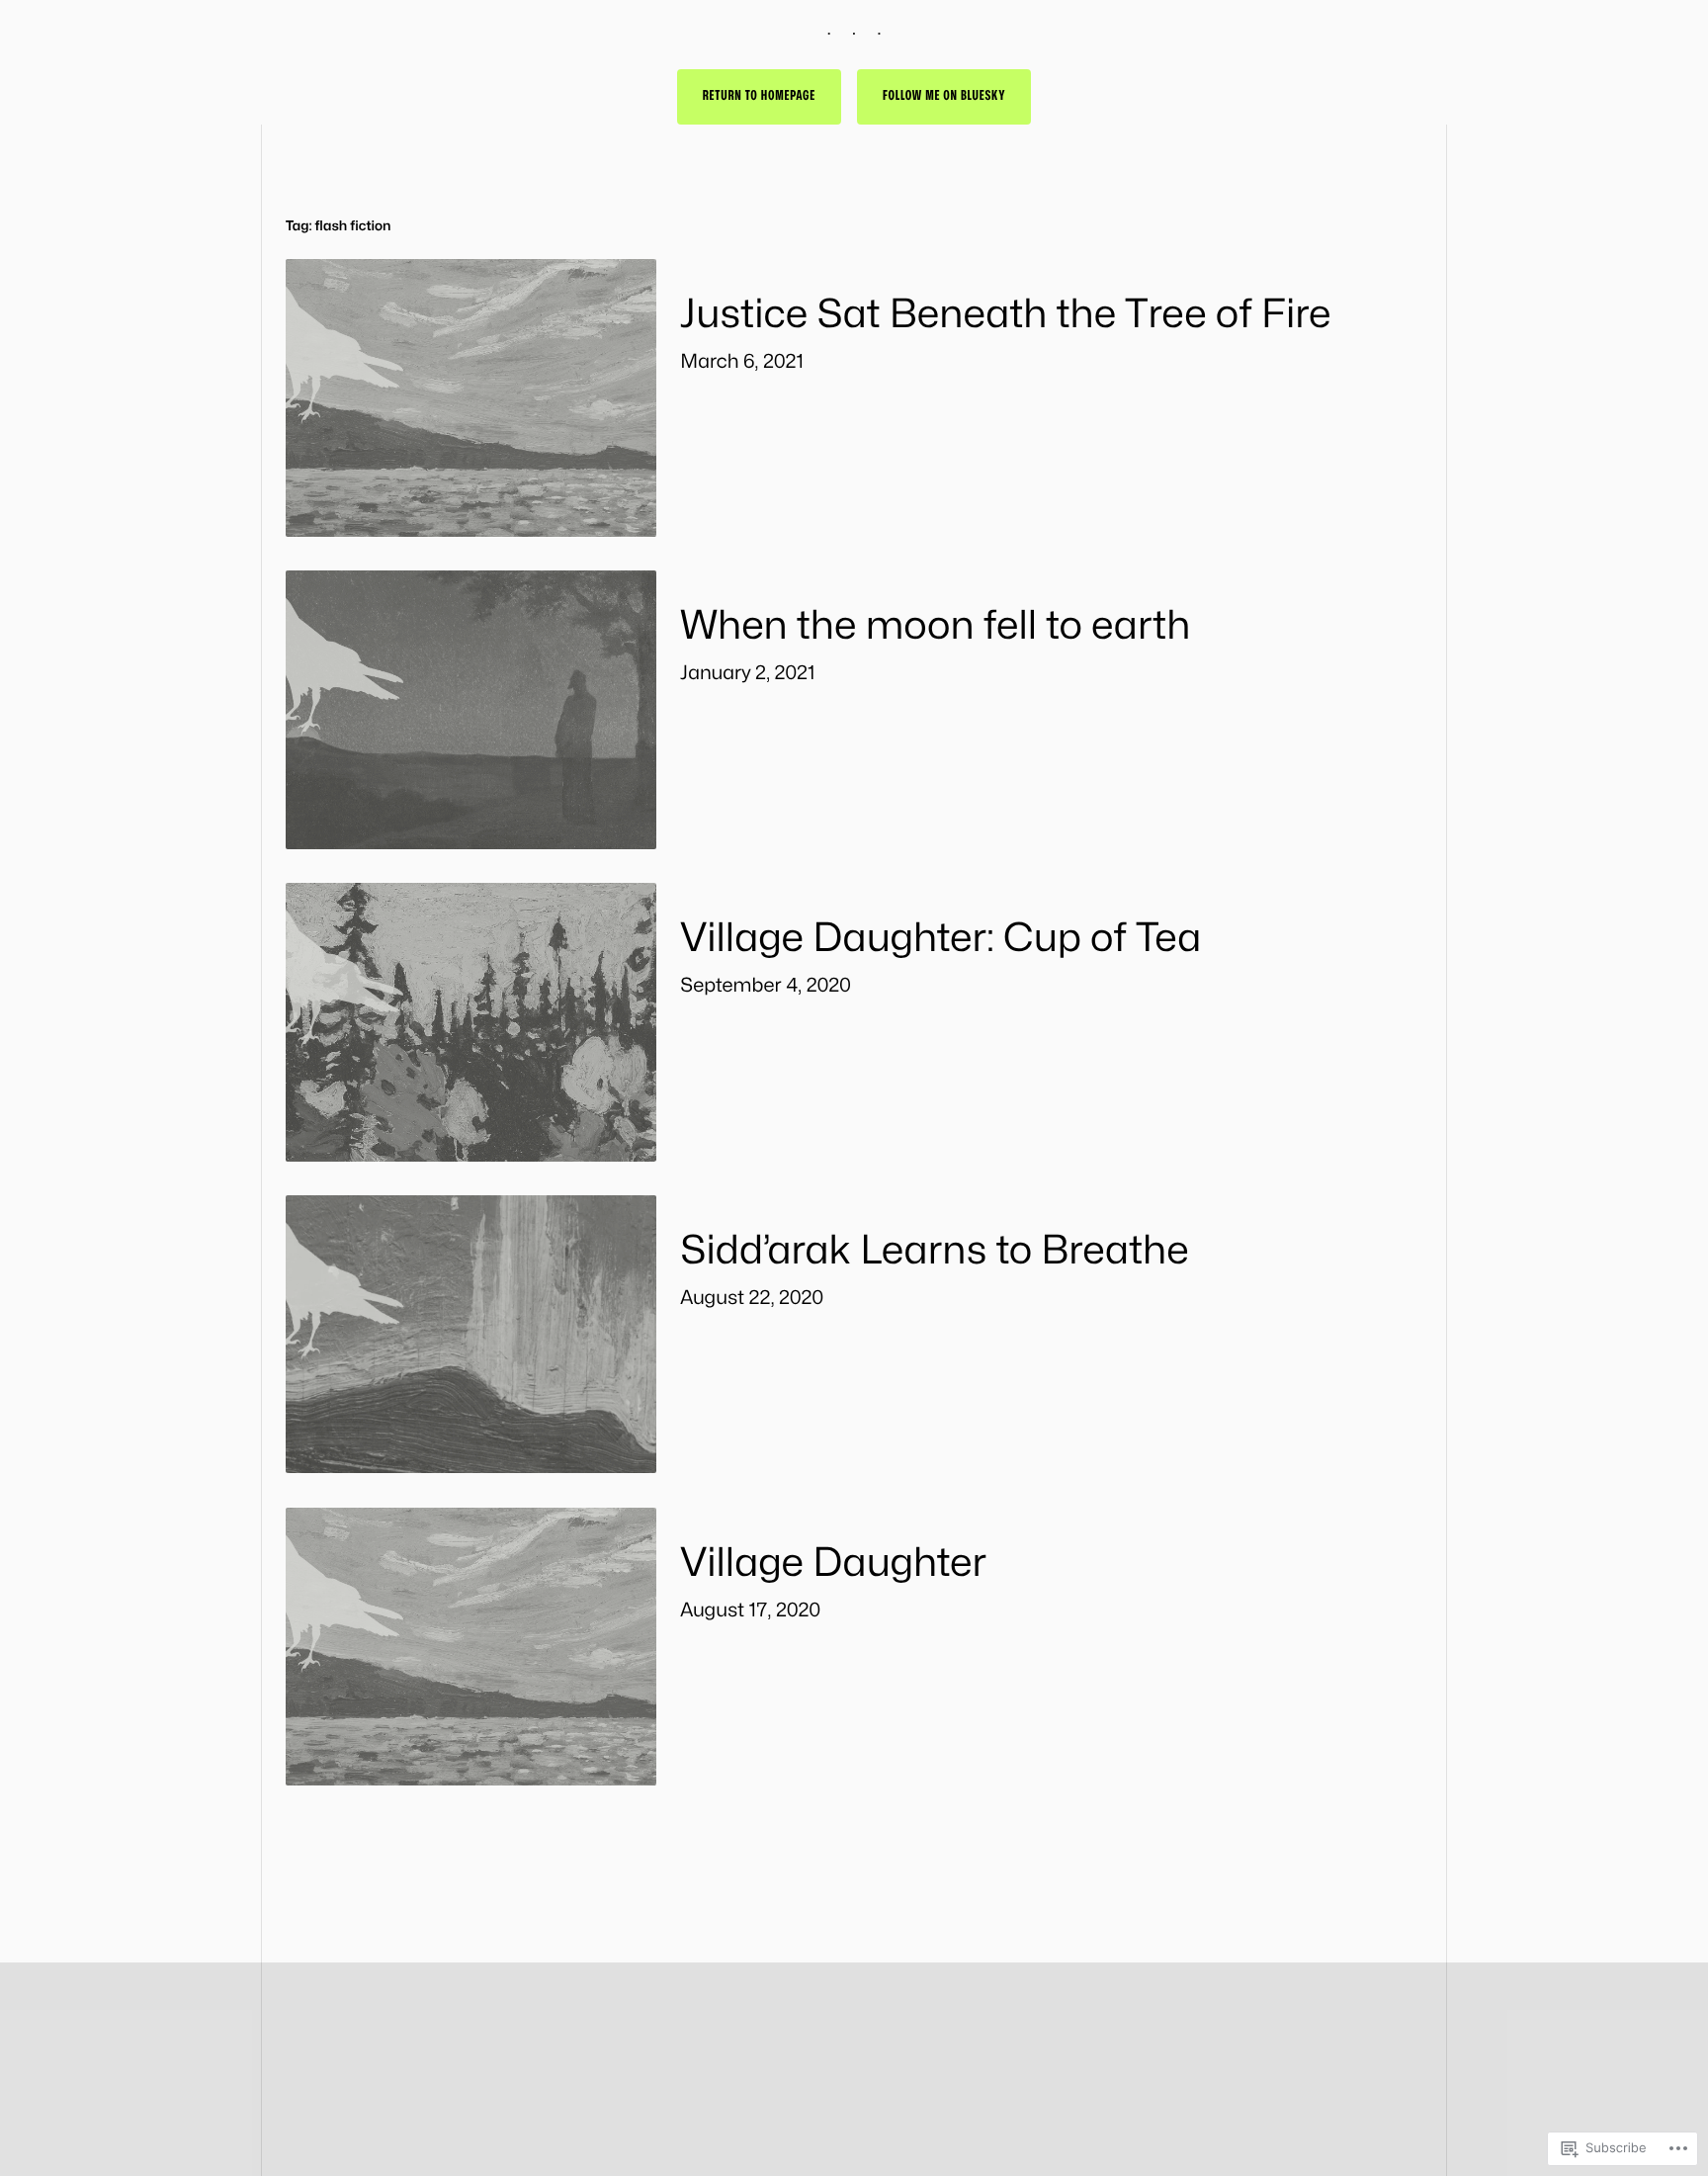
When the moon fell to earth (935, 626)
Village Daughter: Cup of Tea (940, 939)
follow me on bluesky (944, 96)
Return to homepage (759, 96)
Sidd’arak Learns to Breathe (934, 1251)
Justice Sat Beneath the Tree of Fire (1005, 315)
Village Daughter (833, 1564)
